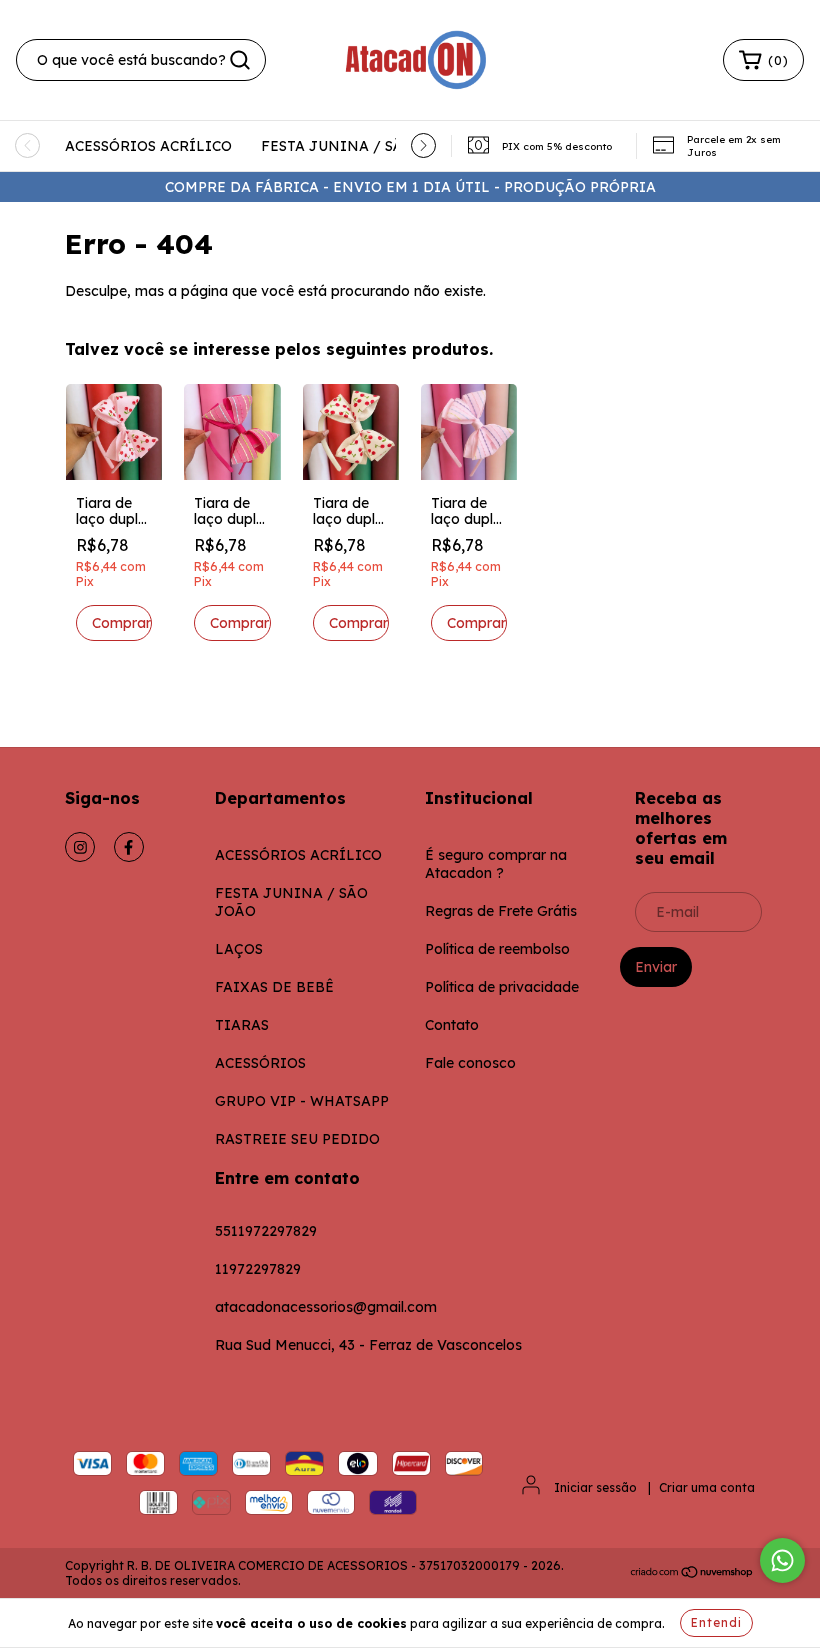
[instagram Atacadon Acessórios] (80, 847)
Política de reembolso (497, 949)
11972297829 (258, 1269)
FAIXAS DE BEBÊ (274, 987)
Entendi (716, 1622)
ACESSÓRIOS (260, 1063)
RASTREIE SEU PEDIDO (297, 1139)
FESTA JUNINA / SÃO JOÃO (360, 146)
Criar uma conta (707, 1487)
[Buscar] (240, 60)
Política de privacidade (502, 987)
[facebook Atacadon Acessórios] (129, 847)
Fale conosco (470, 1063)
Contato (452, 1025)
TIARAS (242, 1025)
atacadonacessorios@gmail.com (326, 1307)
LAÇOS (239, 949)
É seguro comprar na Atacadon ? (496, 864)
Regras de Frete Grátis (501, 911)
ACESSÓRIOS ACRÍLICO (148, 146)
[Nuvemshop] (692, 1574)
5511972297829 (266, 1231)
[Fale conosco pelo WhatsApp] (782, 1560)
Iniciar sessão (595, 1487)
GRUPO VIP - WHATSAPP (302, 1101)
